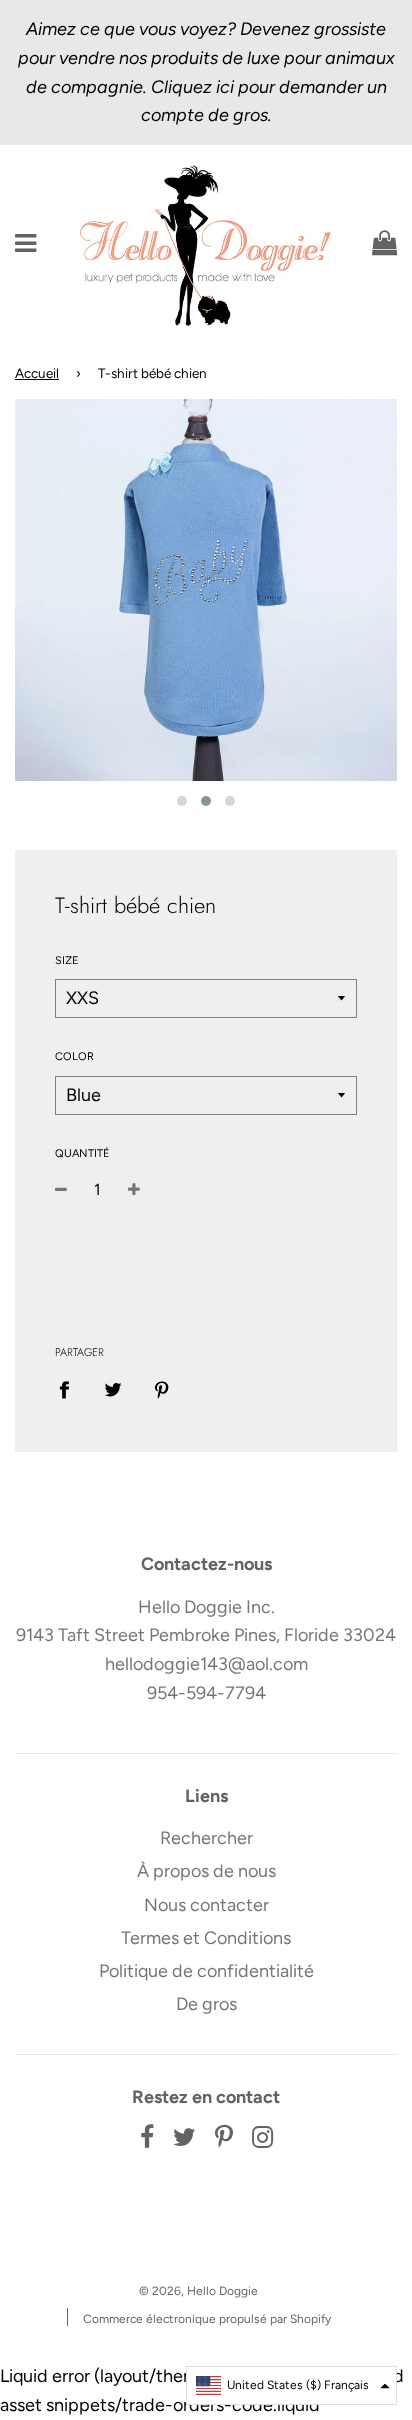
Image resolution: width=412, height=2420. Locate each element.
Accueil (37, 373)
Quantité (82, 1153)
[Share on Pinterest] (162, 1389)
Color (74, 1056)
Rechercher (206, 1838)
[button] (291, 2385)
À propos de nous (206, 1871)
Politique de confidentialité (206, 1971)
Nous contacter (206, 1905)
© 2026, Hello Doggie (198, 2291)
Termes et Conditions (206, 1938)
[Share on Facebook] (71, 1389)
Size (67, 960)
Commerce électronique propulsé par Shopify (207, 2319)
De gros (206, 2004)
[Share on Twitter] (113, 1389)
